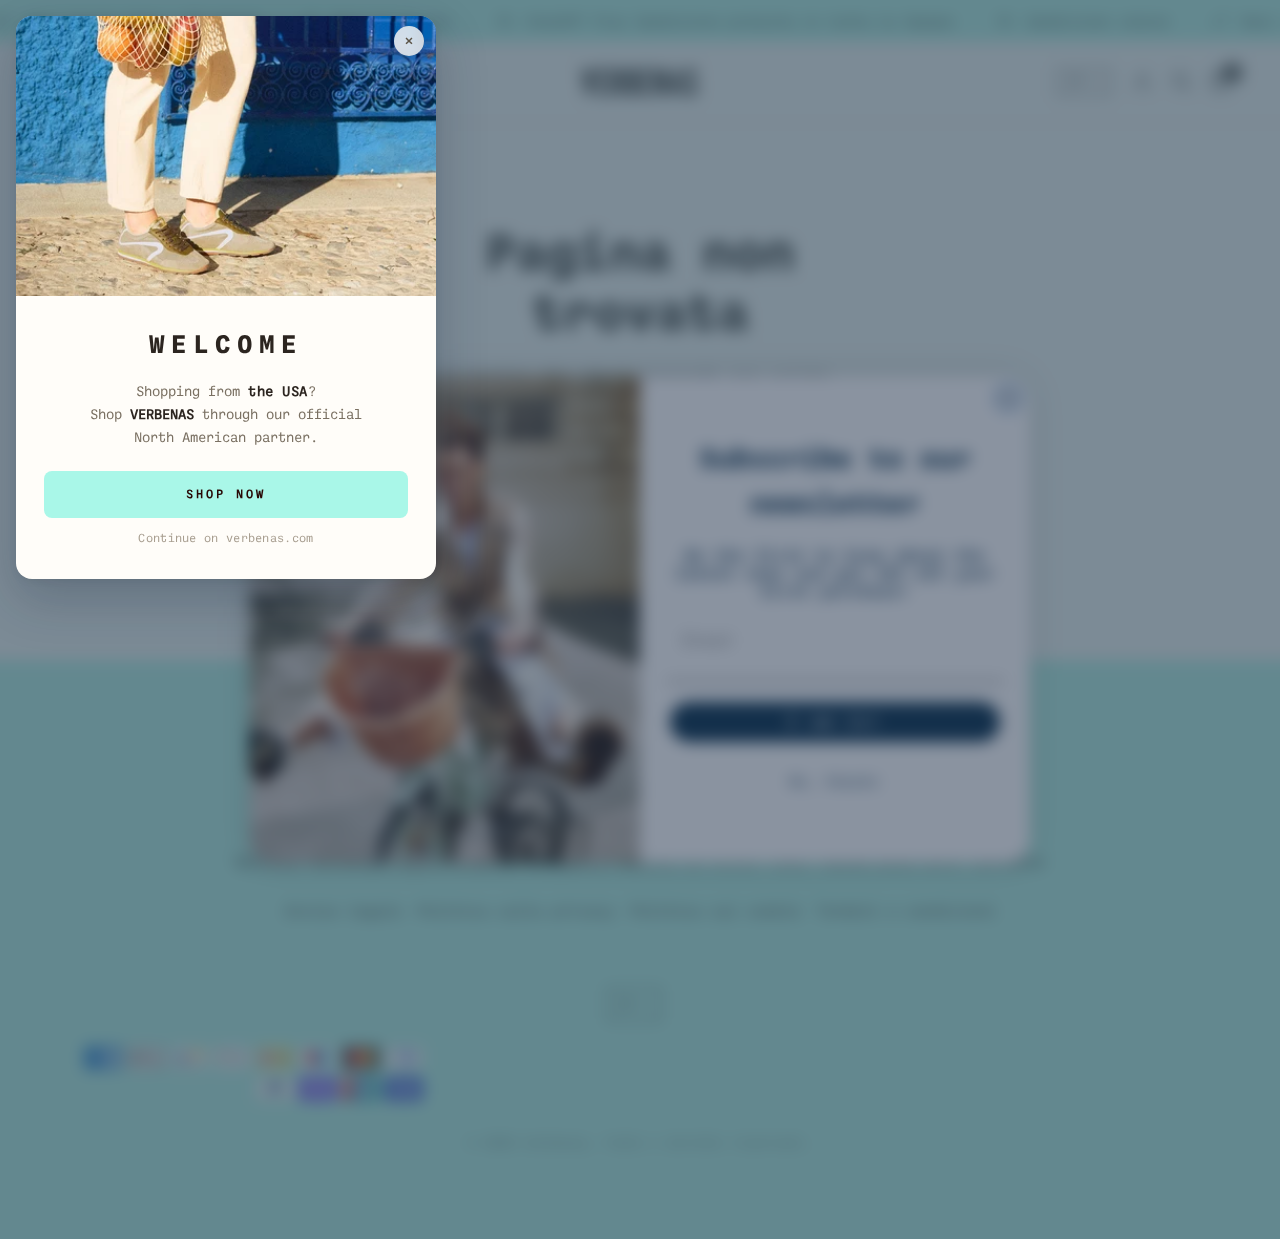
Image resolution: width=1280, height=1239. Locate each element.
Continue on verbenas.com (225, 538)
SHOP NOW (226, 494)
